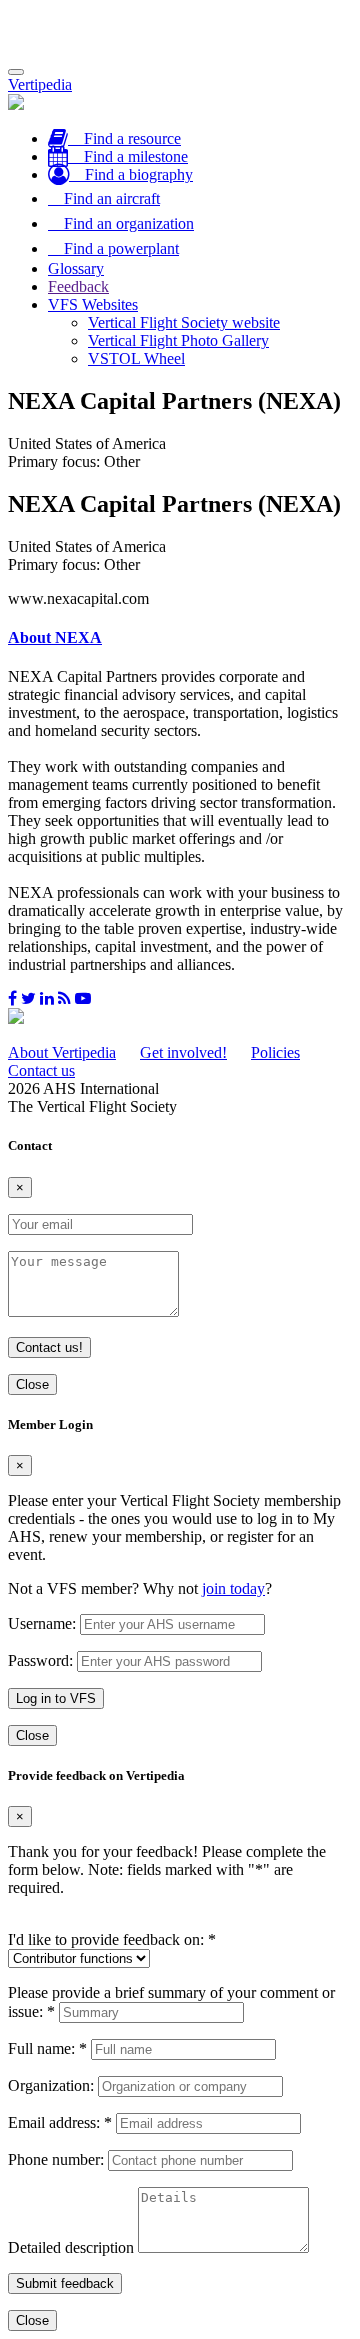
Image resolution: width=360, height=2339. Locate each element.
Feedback (78, 286)
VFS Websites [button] (93, 304)
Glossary (76, 268)
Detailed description (71, 2247)
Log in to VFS (56, 1698)
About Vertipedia (62, 1052)
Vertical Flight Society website (184, 322)
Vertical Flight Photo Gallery (178, 340)
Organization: (51, 2085)
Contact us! (49, 1347)
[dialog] (180, 1581)
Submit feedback (65, 2283)
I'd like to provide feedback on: (112, 1939)
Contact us (41, 1070)
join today (233, 1588)
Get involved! (183, 1052)
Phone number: (56, 2159)
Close (32, 1384)
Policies (275, 1052)
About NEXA (55, 637)
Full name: (47, 2048)
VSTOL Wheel (136, 358)
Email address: (60, 2122)
